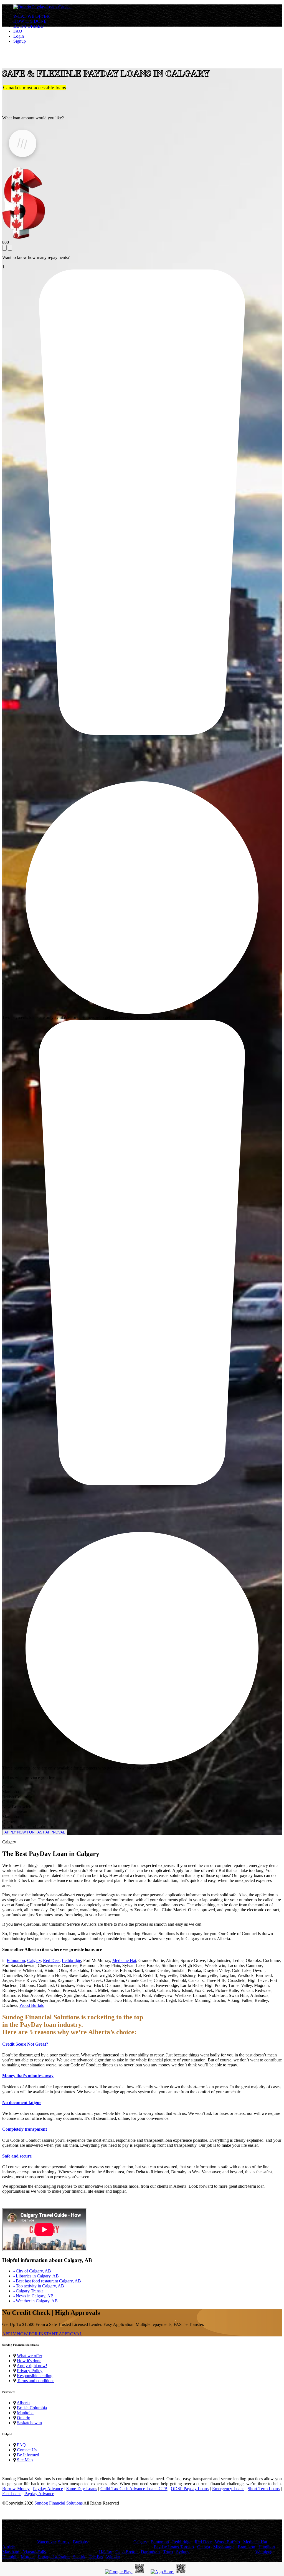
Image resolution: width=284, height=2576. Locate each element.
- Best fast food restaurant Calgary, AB (47, 2281)
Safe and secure (17, 2156)
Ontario (24, 2418)
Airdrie (8, 2547)
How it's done (29, 2361)
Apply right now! (32, 2366)
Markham (11, 2552)
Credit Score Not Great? (25, 2044)
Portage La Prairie (54, 2557)
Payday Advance (48, 2489)
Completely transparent (25, 2129)
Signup (20, 41)
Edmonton (16, 1960)
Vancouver (46, 2542)
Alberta (23, 2403)
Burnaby (81, 2542)
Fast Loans (12, 2494)
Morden (28, 2557)
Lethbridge (71, 1960)
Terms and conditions (36, 2381)
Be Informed (28, 2455)
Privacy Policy (30, 2371)
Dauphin (10, 2557)
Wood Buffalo (32, 2005)
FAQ (18, 31)
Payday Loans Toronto (174, 2547)
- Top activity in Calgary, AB (39, 2286)
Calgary (34, 1960)
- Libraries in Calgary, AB (36, 2276)
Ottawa (204, 2547)
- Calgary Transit (28, 2291)
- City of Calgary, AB (32, 2271)
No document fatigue (22, 2103)
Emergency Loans (228, 2489)
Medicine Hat (124, 1960)
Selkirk (79, 2557)
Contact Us (27, 2450)
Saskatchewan (29, 2423)
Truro (168, 2552)
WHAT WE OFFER (31, 16)
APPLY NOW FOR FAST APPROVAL (35, 1832)
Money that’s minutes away (28, 2076)
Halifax (106, 2552)
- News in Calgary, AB (33, 2296)
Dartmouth (150, 2552)
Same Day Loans (82, 2489)
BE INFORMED (29, 26)
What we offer (30, 2356)
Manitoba (25, 2413)
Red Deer (51, 1960)
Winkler (113, 2557)
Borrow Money (16, 2489)
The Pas (96, 2557)
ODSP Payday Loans (190, 2489)
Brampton (246, 2547)
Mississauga (224, 2547)
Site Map (25, 2460)
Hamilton (267, 2547)
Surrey (64, 2542)
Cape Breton (126, 2552)
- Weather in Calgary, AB (35, 2301)
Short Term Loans (264, 2489)
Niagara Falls (34, 2552)
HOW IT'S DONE (30, 21)
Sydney (183, 2552)
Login (19, 36)
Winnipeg (264, 2552)
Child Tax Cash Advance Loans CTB (134, 2489)
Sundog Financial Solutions (59, 2503)
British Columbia (32, 2408)
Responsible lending (35, 2376)
